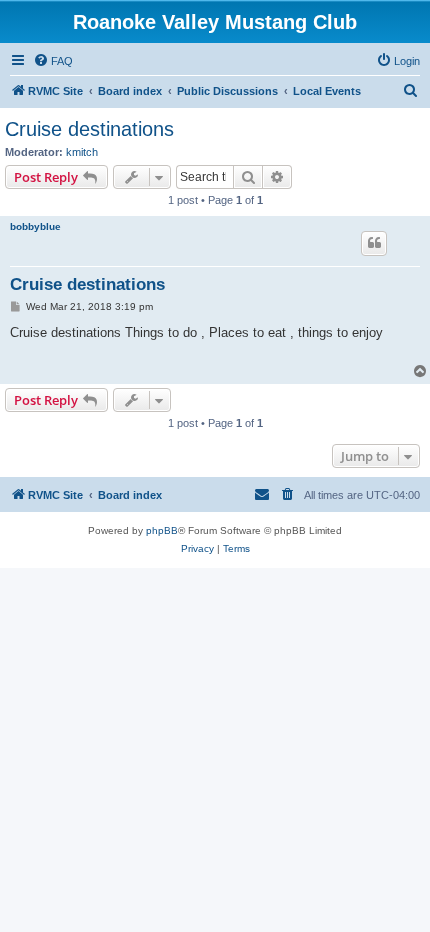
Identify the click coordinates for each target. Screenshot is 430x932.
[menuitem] (53, 61)
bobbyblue (35, 226)
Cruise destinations (89, 129)
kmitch (82, 152)
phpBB (162, 530)
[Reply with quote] (374, 243)
